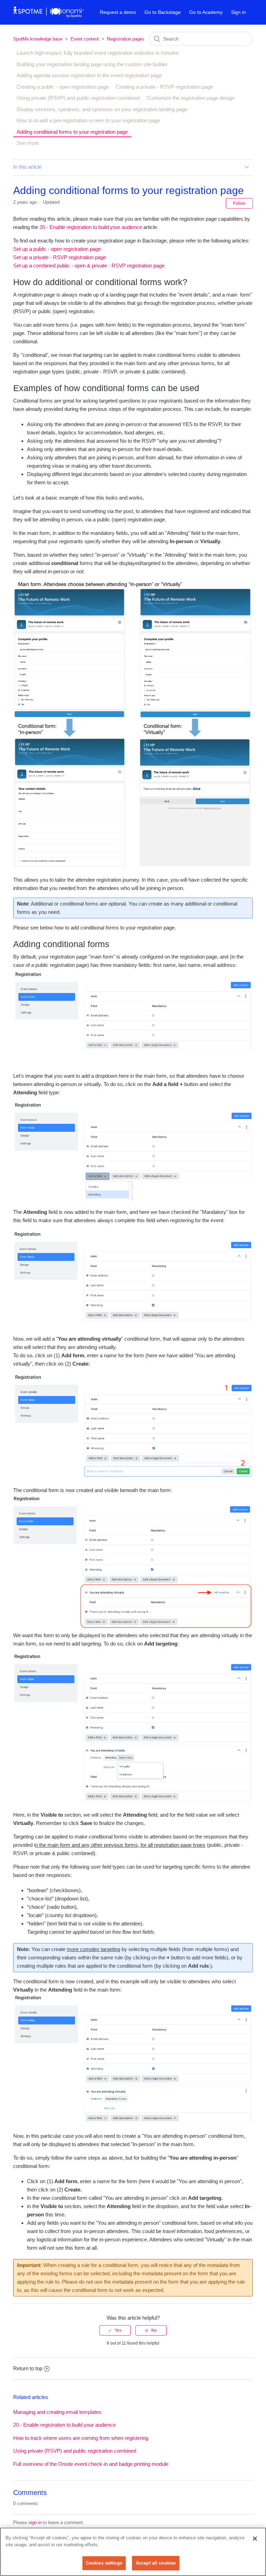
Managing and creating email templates (57, 2412)
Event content (85, 39)
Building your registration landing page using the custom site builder (92, 64)
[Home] (49, 16)
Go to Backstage (163, 12)
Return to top (28, 2368)
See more (28, 143)
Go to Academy (206, 12)
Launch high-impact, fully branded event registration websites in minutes (98, 53)
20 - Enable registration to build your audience (91, 227)
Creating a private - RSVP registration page (164, 87)
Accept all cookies (156, 2563)
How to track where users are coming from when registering (81, 2438)
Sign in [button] (238, 12)
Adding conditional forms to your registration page (72, 132)
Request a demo (118, 12)
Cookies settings (104, 2563)
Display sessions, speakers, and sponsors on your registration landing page (102, 109)
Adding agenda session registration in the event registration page (89, 75)
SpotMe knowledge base (38, 39)
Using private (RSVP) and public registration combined (78, 98)
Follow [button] (239, 203)
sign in (35, 2522)
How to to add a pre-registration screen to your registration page (88, 120)
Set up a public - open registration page (57, 249)
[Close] (255, 2539)
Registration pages (126, 39)
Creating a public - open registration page (63, 87)
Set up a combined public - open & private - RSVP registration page (89, 266)
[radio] (115, 2330)
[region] (133, 2552)
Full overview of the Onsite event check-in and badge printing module (91, 2464)
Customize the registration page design (190, 98)
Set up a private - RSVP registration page (60, 257)
